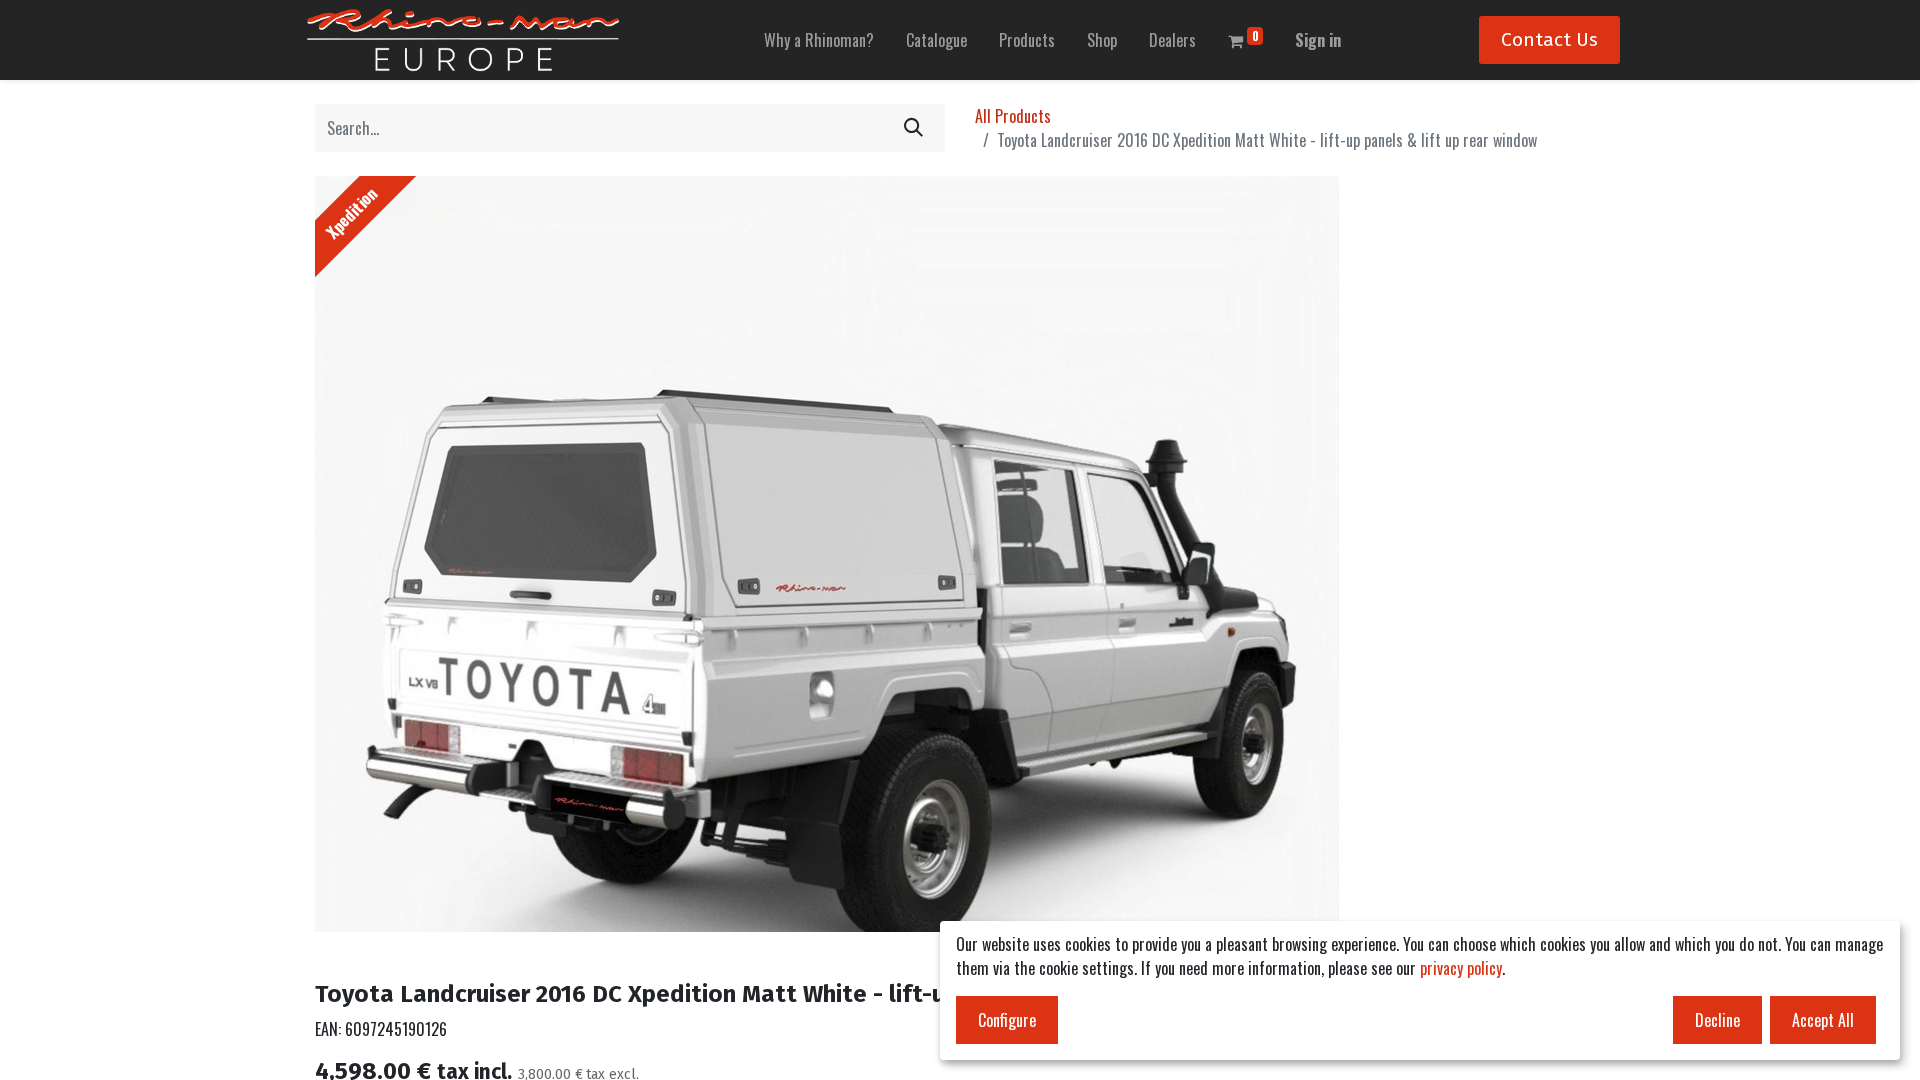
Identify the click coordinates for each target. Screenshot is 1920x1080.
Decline (1717, 1020)
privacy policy (1461, 968)
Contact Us (1549, 39)
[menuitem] (819, 40)
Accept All (1823, 1020)
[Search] (913, 128)
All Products (1013, 116)
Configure (1007, 1020)
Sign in (1318, 40)
